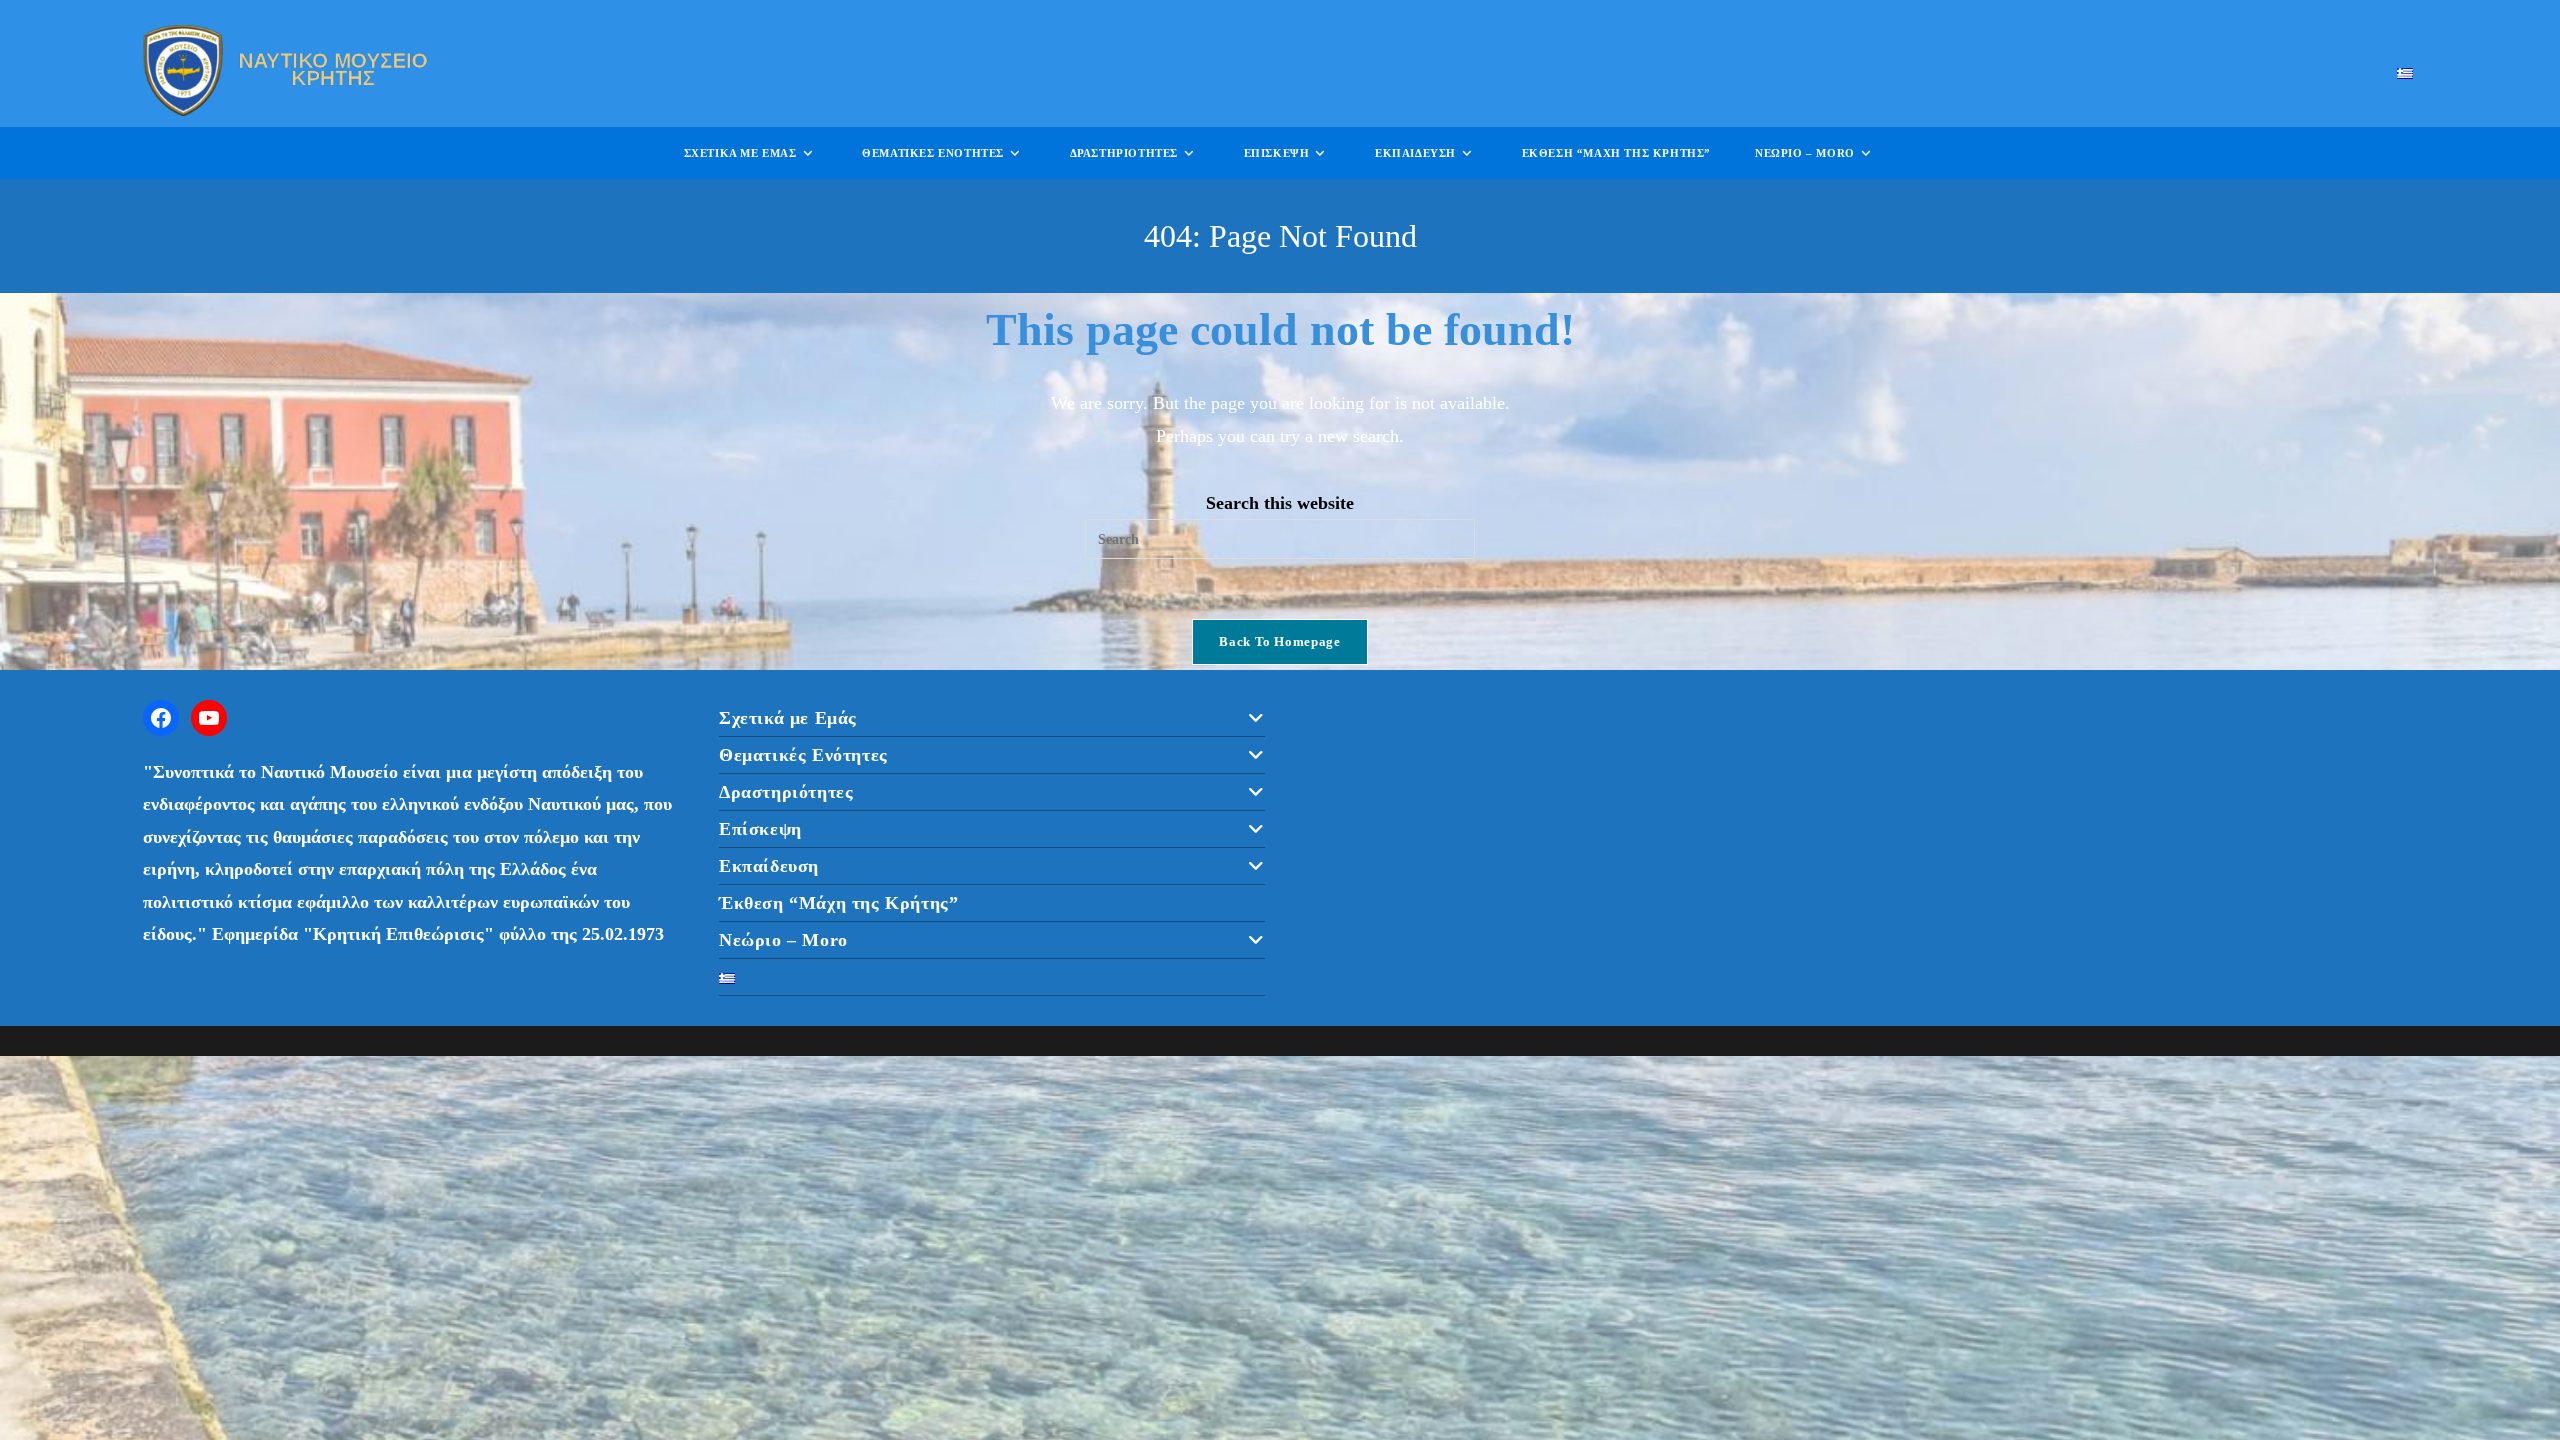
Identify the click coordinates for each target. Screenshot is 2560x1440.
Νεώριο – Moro (783, 940)
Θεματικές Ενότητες (803, 755)
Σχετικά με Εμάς (788, 718)
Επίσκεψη (760, 829)
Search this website (1280, 503)
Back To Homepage (1279, 641)
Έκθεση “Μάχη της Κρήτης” (838, 903)
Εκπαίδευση (769, 866)
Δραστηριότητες (786, 792)
